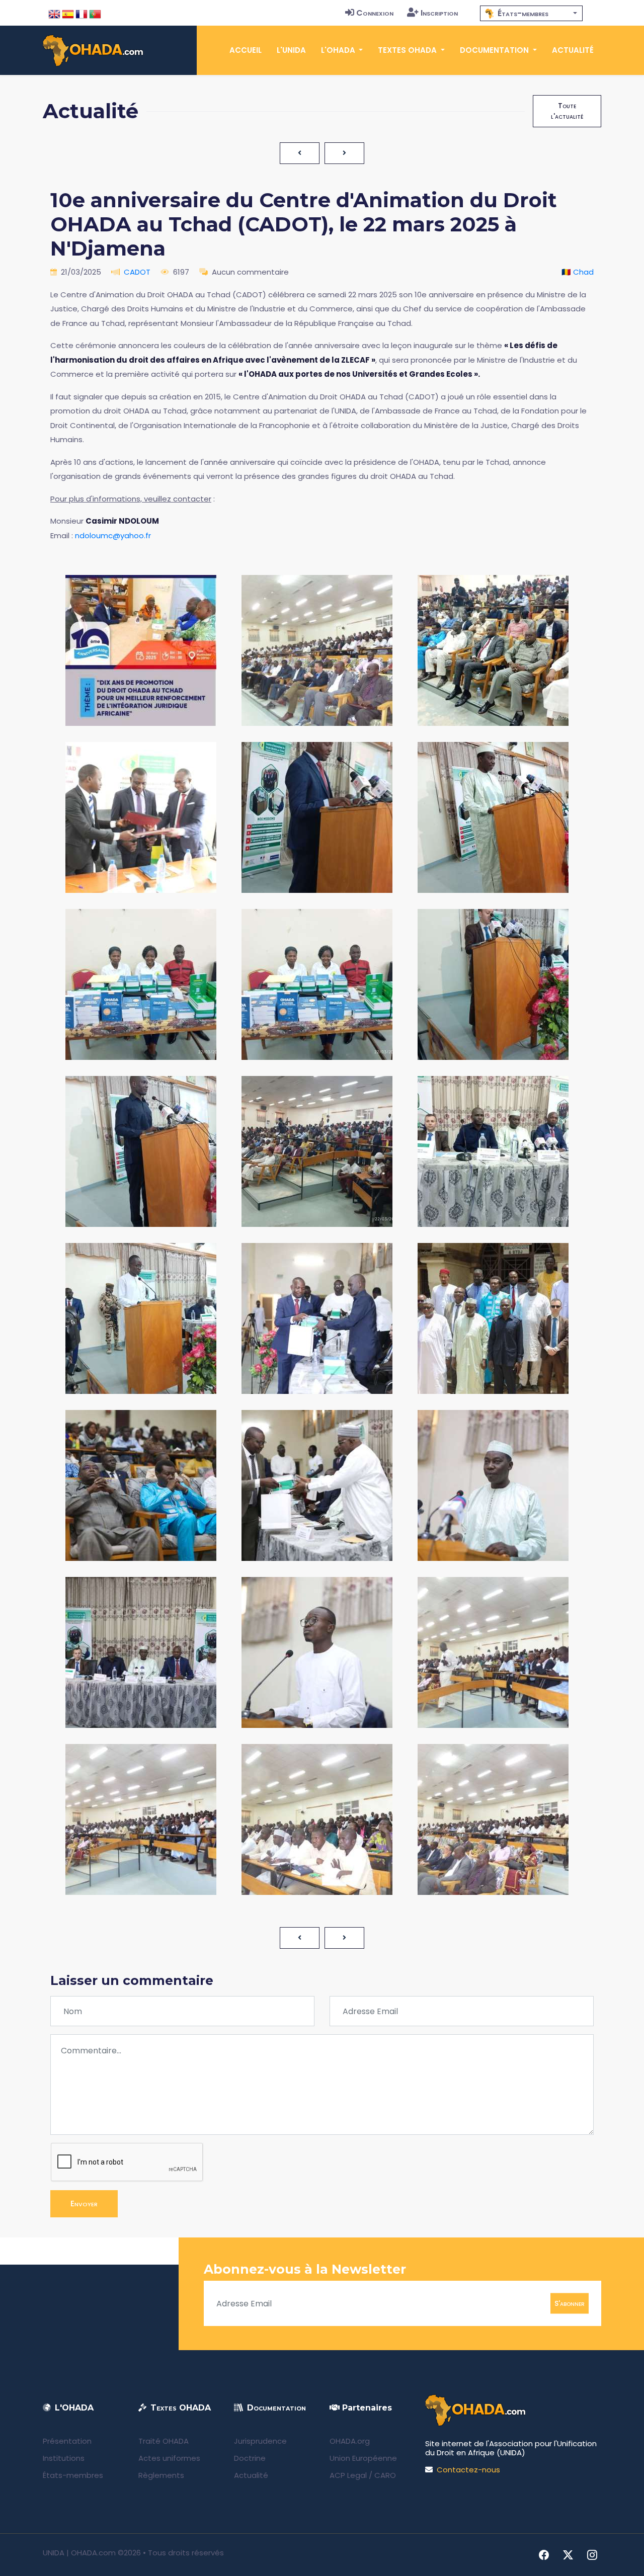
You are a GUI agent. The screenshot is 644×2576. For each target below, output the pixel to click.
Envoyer (84, 2204)
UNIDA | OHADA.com (79, 2553)
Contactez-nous (468, 2470)
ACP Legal (348, 2475)
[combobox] (531, 13)
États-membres (73, 2475)
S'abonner (570, 2303)
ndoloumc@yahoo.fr (113, 535)
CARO (385, 2475)
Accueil (246, 50)
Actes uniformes (169, 2458)
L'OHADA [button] (339, 50)
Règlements (161, 2475)
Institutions (64, 2458)
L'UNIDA (291, 50)
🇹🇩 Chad (578, 272)
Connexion (375, 13)
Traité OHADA (164, 2441)
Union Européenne (363, 2458)
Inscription (439, 13)
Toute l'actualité (567, 111)
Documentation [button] (495, 50)
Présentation (67, 2441)
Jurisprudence (260, 2441)
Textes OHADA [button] (408, 50)
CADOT (137, 272)
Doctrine (250, 2458)
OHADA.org (350, 2441)
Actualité (573, 50)
